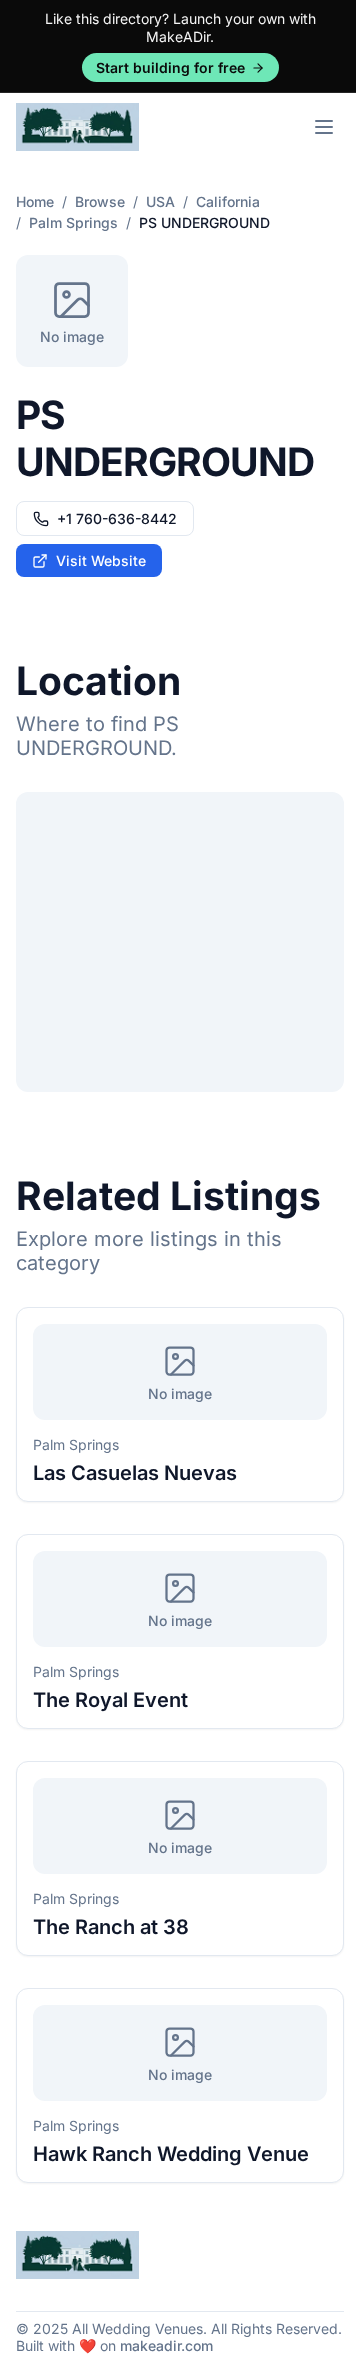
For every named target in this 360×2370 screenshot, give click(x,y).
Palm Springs (73, 222)
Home (35, 201)
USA (160, 201)
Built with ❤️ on (114, 2345)
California (228, 201)
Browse (100, 201)
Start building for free (170, 67)
